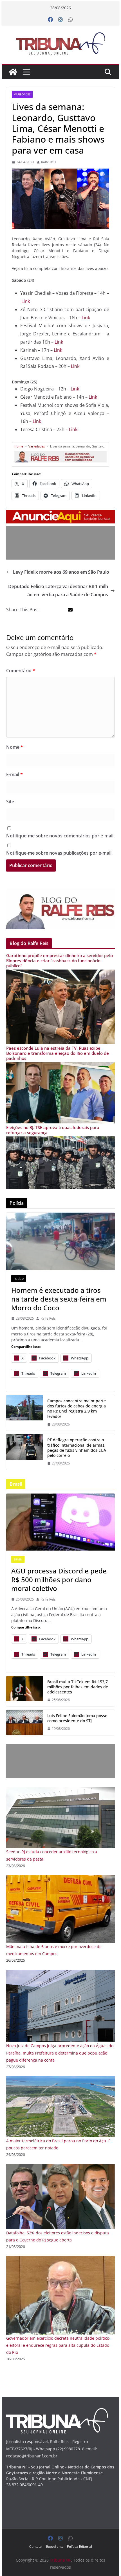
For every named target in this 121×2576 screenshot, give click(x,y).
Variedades (22, 94)
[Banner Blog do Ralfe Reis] (60, 909)
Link (26, 301)
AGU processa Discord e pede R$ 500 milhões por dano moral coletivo (59, 1580)
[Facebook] (50, 20)
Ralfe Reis (49, 162)
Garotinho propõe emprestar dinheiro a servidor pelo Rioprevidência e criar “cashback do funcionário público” (60, 960)
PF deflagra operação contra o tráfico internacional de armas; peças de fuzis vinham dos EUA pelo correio (77, 1448)
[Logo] (57, 2412)
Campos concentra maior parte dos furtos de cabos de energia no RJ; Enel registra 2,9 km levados (77, 1409)
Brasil (18, 1559)
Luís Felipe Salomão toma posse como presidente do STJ (77, 1718)
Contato (35, 2546)
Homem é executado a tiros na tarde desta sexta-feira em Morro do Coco (59, 1299)
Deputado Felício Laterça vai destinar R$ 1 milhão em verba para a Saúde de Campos (58, 590)
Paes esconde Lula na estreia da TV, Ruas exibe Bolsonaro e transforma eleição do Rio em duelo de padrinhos (58, 1053)
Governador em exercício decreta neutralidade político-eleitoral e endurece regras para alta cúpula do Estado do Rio (58, 2345)
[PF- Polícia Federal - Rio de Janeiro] (24, 1452)
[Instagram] (60, 20)
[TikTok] (24, 1691)
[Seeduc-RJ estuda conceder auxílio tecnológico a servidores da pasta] (60, 1791)
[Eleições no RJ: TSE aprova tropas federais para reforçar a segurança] (60, 1140)
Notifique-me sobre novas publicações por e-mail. (59, 853)
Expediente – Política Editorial (69, 2546)
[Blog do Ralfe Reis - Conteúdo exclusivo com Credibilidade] (60, 453)
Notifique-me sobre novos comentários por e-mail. (60, 836)
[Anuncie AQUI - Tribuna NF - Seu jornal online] (60, 514)
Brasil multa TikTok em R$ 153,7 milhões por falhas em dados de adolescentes (78, 1687)
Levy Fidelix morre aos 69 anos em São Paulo (61, 572)
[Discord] (60, 1522)
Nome (15, 747)
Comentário (21, 671)
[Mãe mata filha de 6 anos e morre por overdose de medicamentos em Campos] (60, 1878)
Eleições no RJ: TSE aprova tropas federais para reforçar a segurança (53, 1130)
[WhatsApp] (71, 20)
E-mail (14, 774)
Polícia (19, 1279)
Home (19, 446)
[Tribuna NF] (60, 43)
